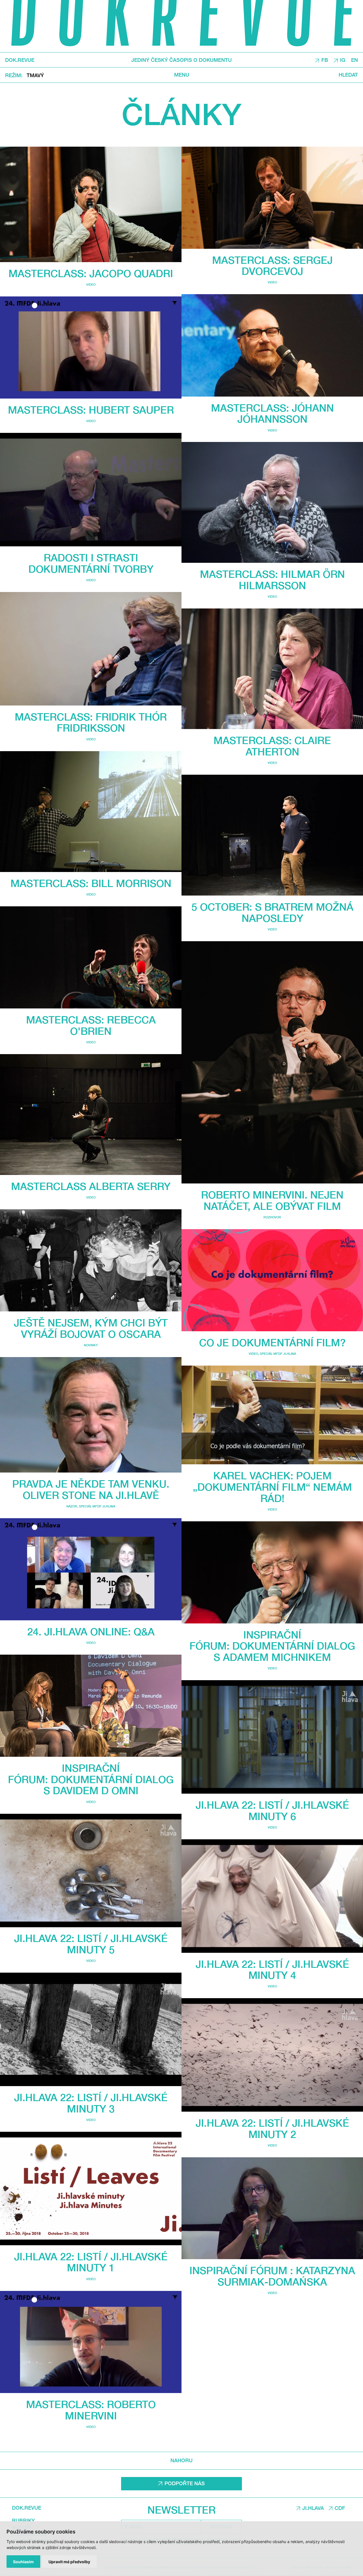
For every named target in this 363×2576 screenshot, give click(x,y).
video (91, 284)
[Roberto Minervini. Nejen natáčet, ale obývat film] (272, 1062)
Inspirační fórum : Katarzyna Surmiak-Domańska (272, 2276)
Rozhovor (272, 1217)
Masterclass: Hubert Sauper (91, 410)
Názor (72, 1506)
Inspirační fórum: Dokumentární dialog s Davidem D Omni (91, 1779)
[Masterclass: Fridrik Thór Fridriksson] (91, 649)
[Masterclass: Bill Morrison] (91, 812)
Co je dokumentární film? (272, 1342)
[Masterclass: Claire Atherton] (272, 669)
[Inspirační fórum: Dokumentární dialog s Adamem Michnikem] (272, 1572)
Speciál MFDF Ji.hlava (97, 1506)
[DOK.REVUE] (181, 26)
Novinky (91, 1345)
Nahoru (181, 2460)
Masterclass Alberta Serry (91, 1186)
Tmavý (35, 75)
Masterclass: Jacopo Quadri (91, 273)
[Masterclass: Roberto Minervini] (91, 2342)
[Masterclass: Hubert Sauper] (91, 347)
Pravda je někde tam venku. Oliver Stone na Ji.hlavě (91, 1489)
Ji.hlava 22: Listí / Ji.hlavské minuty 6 (272, 1811)
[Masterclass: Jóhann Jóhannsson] (272, 345)
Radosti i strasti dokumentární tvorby (91, 563)
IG (343, 60)
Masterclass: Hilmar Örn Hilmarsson (272, 580)
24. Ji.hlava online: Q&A (91, 1632)
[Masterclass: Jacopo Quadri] (91, 204)
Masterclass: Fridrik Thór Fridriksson (91, 722)
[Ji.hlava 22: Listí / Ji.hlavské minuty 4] (272, 1896)
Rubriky (23, 2521)
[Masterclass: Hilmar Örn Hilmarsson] (272, 502)
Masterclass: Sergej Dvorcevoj (272, 266)
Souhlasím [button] (23, 2562)
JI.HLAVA (313, 2508)
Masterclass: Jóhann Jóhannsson (272, 413)
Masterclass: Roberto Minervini (91, 2410)
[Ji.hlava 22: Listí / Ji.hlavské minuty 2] (272, 2055)
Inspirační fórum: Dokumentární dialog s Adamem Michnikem (272, 1646)
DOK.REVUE (20, 60)
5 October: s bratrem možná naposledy (272, 912)
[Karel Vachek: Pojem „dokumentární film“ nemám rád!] (272, 1415)
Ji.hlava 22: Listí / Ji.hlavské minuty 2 (272, 2129)
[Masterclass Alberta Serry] (91, 1115)
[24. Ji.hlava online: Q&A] (91, 1569)
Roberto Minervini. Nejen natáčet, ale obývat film (272, 1200)
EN (354, 60)
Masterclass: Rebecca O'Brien (91, 1025)
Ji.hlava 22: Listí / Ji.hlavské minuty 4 (272, 1970)
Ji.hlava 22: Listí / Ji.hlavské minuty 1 (91, 2262)
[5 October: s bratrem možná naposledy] (272, 835)
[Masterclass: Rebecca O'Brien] (91, 957)
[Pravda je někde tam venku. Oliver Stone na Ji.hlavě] (91, 1415)
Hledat (348, 75)
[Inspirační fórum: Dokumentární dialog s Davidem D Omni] (91, 1706)
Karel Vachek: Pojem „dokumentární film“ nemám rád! (272, 1487)
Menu (182, 75)
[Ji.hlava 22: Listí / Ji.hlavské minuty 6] (272, 1737)
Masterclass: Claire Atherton (272, 746)
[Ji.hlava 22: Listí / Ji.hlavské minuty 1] (91, 2189)
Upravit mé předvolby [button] (69, 2562)
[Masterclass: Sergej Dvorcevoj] (272, 198)
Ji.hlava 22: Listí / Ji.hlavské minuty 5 (91, 1944)
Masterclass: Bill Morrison (91, 883)
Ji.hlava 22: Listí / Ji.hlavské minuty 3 (91, 2103)
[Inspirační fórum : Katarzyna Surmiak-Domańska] (272, 2208)
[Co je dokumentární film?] (272, 1280)
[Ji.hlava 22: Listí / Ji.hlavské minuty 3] (91, 2029)
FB (325, 60)
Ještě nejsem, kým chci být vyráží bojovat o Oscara (91, 1328)
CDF (340, 2508)
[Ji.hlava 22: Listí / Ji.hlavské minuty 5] (91, 1871)
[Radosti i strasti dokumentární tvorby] (91, 490)
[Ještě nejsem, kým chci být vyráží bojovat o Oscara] (91, 1260)
